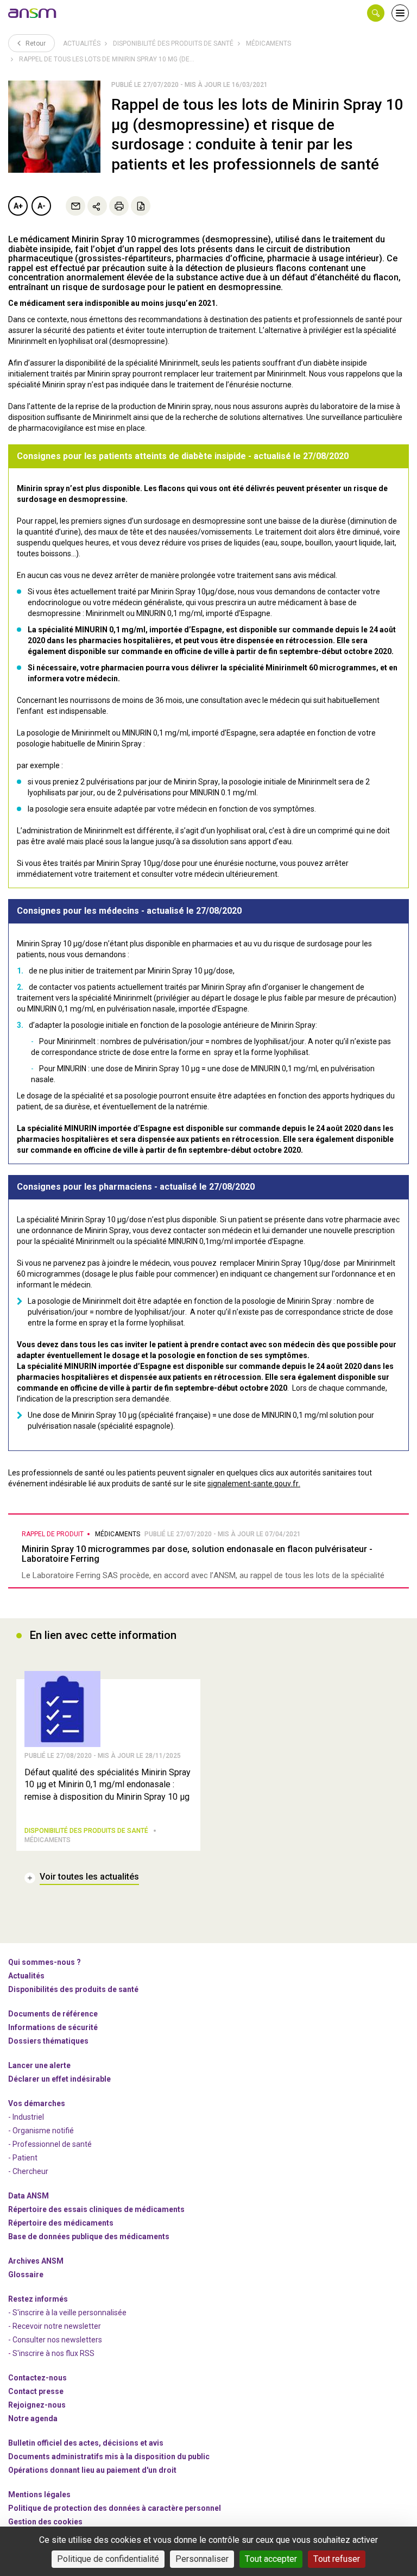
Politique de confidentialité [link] (108, 2559)
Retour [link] (35, 43)
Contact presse (36, 2391)
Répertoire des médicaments (61, 2223)
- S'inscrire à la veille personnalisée (67, 2313)
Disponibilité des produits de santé (173, 43)
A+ (18, 206)
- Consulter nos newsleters (55, 2340)
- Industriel (26, 2117)
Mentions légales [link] (39, 2495)
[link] (33, 13)
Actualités (82, 43)
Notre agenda (33, 2418)
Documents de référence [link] (53, 2014)
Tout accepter (271, 2559)
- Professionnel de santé (50, 2144)
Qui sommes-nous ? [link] (45, 1962)
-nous (37, 2405)
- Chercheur (28, 2171)
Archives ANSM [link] (36, 2261)
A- (42, 206)
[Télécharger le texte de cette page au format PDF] (141, 206)
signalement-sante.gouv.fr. (254, 1484)
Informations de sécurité (53, 2027)
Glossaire (26, 2275)
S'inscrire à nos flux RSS (53, 2353)
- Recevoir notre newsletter (55, 2326)
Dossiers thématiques (48, 2041)
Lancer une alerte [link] (39, 2065)
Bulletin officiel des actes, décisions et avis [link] (86, 2443)
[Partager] (97, 206)
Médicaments (268, 43)
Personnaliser (202, 2559)
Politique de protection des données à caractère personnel (115, 2508)
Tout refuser (337, 2559)
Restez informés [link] (38, 2299)
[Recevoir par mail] (75, 206)
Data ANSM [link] (29, 2196)
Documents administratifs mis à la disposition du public (109, 2456)
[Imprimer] (119, 206)
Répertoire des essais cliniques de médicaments (96, 2209)
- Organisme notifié (41, 2131)
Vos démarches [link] (37, 2103)
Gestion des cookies (45, 2522)
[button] (376, 13)
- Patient (23, 2158)
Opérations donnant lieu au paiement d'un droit (92, 2470)
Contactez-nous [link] (37, 2378)
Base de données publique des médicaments (89, 2236)
